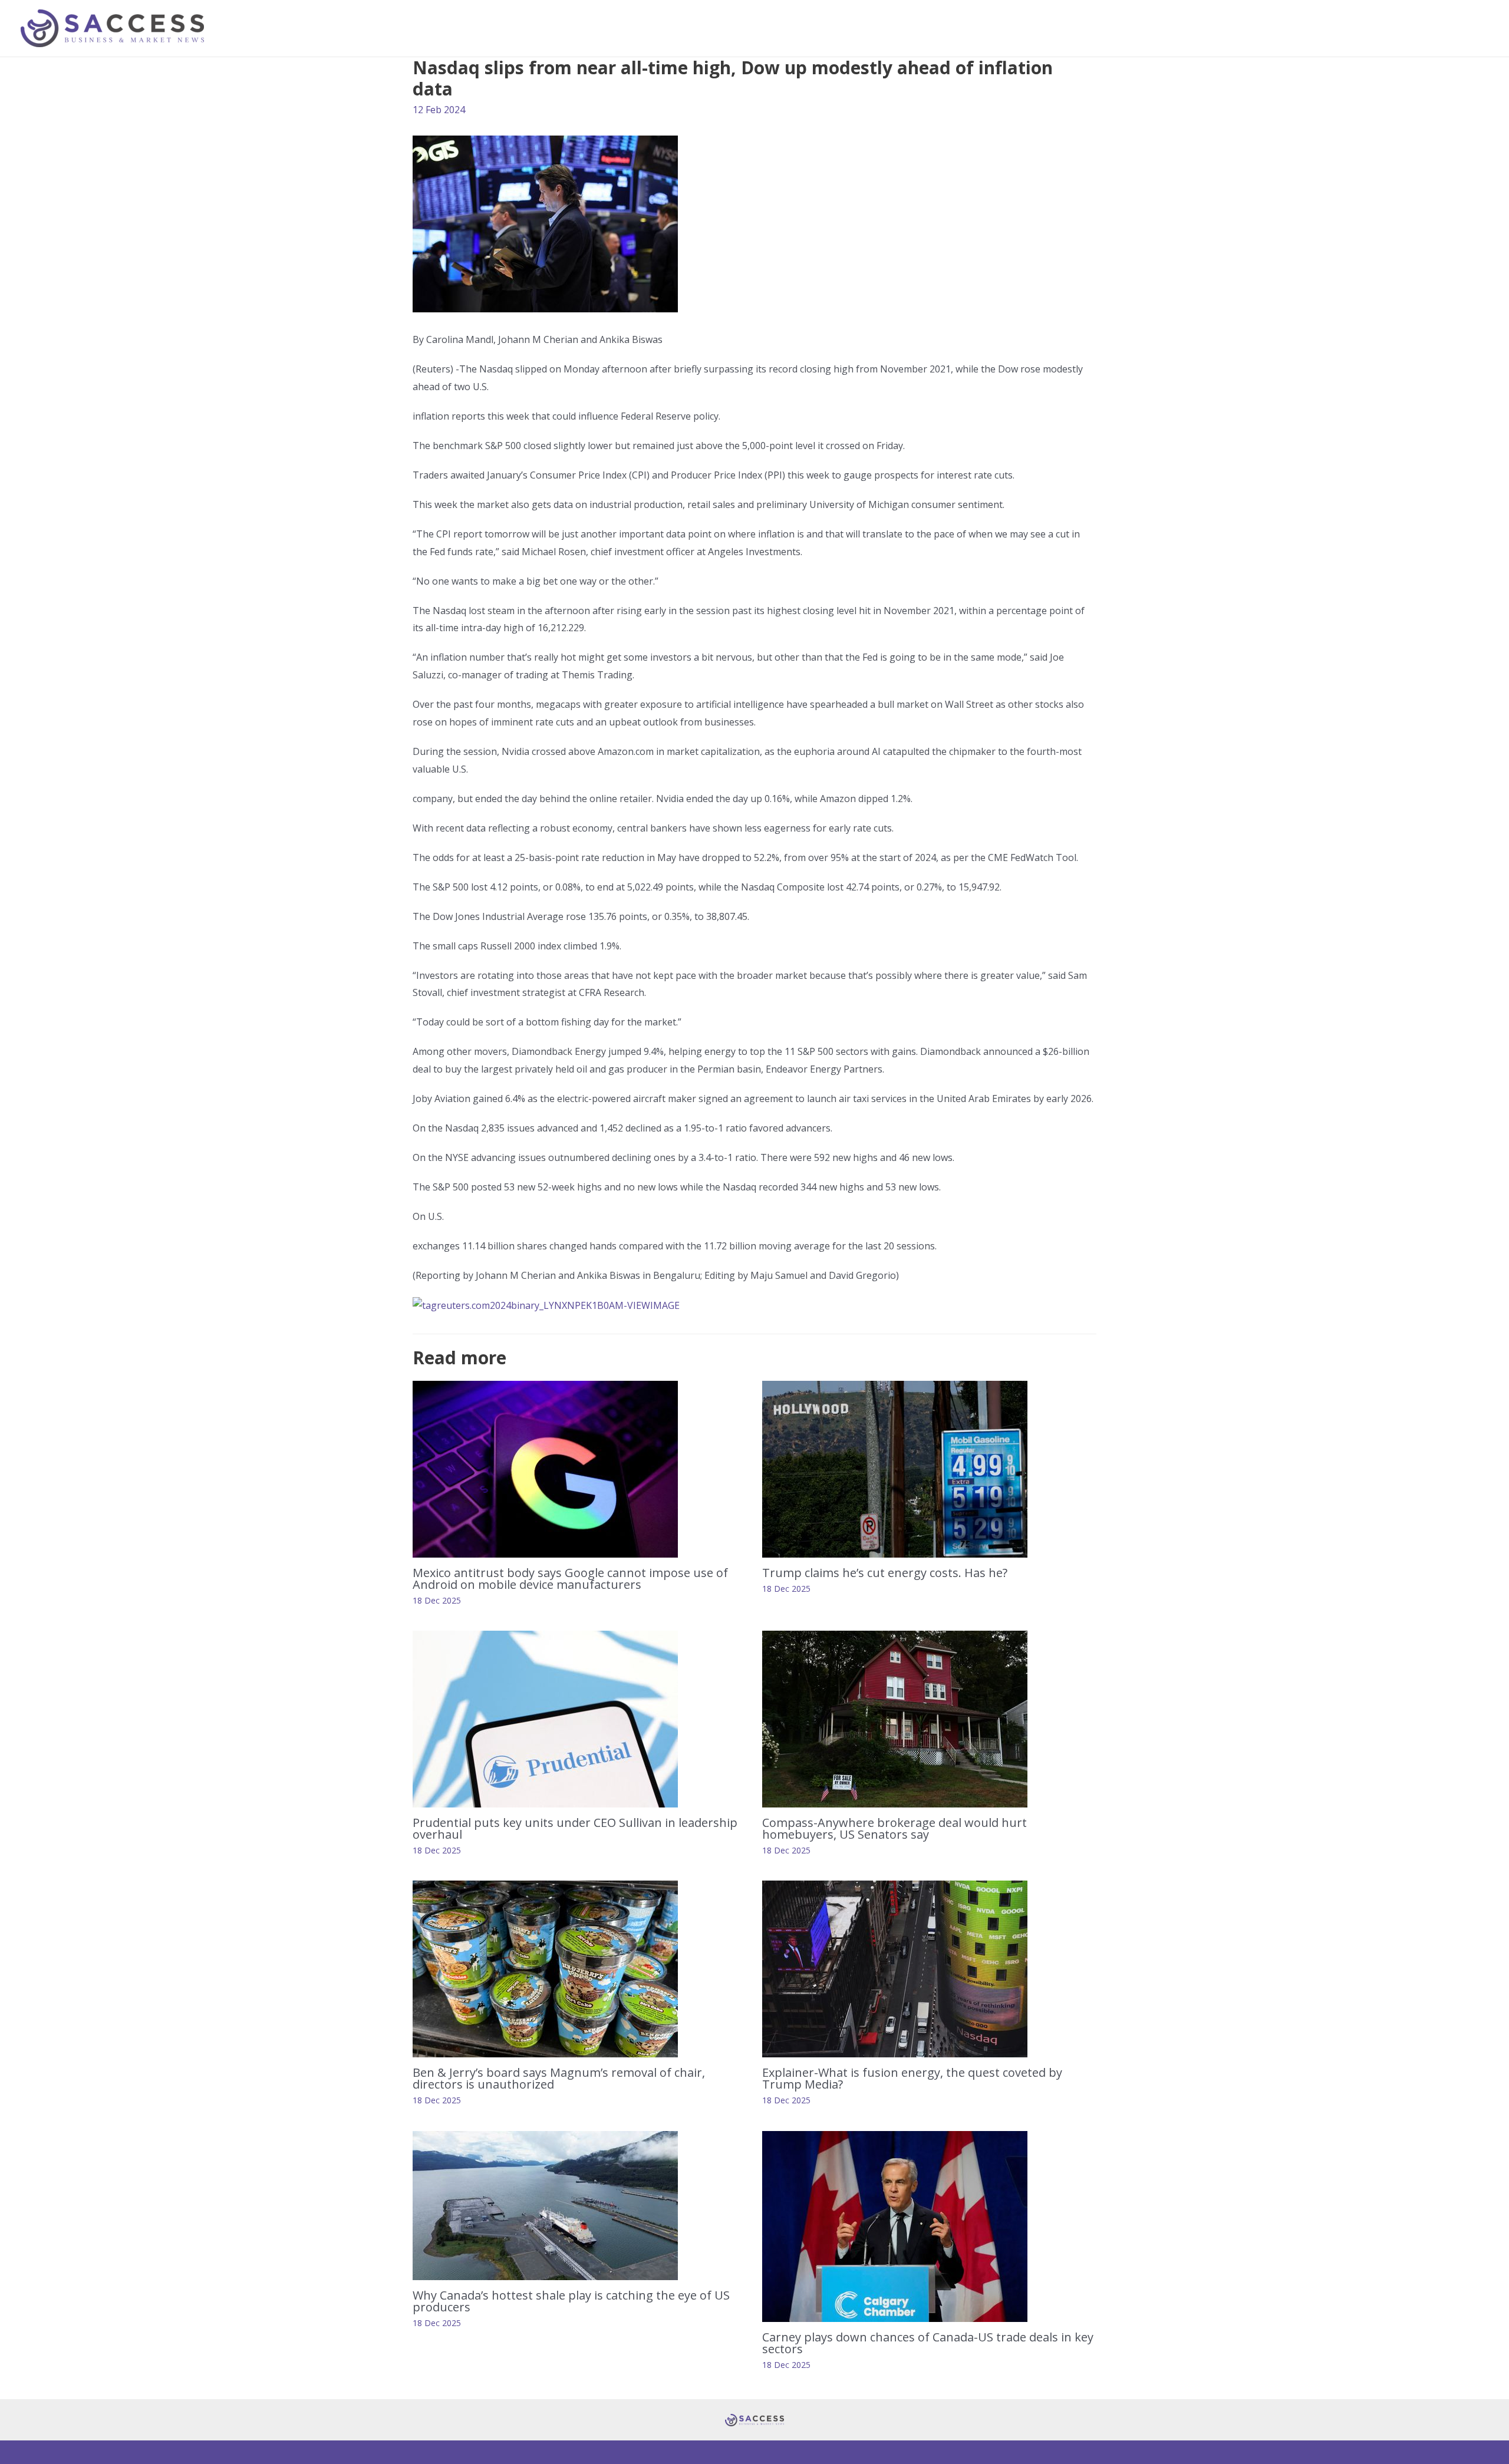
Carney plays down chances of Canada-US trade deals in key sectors (928, 2343)
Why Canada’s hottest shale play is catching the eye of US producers (571, 2301)
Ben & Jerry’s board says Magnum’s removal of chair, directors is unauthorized (559, 2078)
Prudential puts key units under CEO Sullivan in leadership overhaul (575, 1828)
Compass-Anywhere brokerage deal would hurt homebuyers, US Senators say (894, 1828)
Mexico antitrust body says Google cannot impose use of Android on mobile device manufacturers (570, 1579)
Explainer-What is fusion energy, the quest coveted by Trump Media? (912, 2078)
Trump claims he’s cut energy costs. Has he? (885, 1573)
